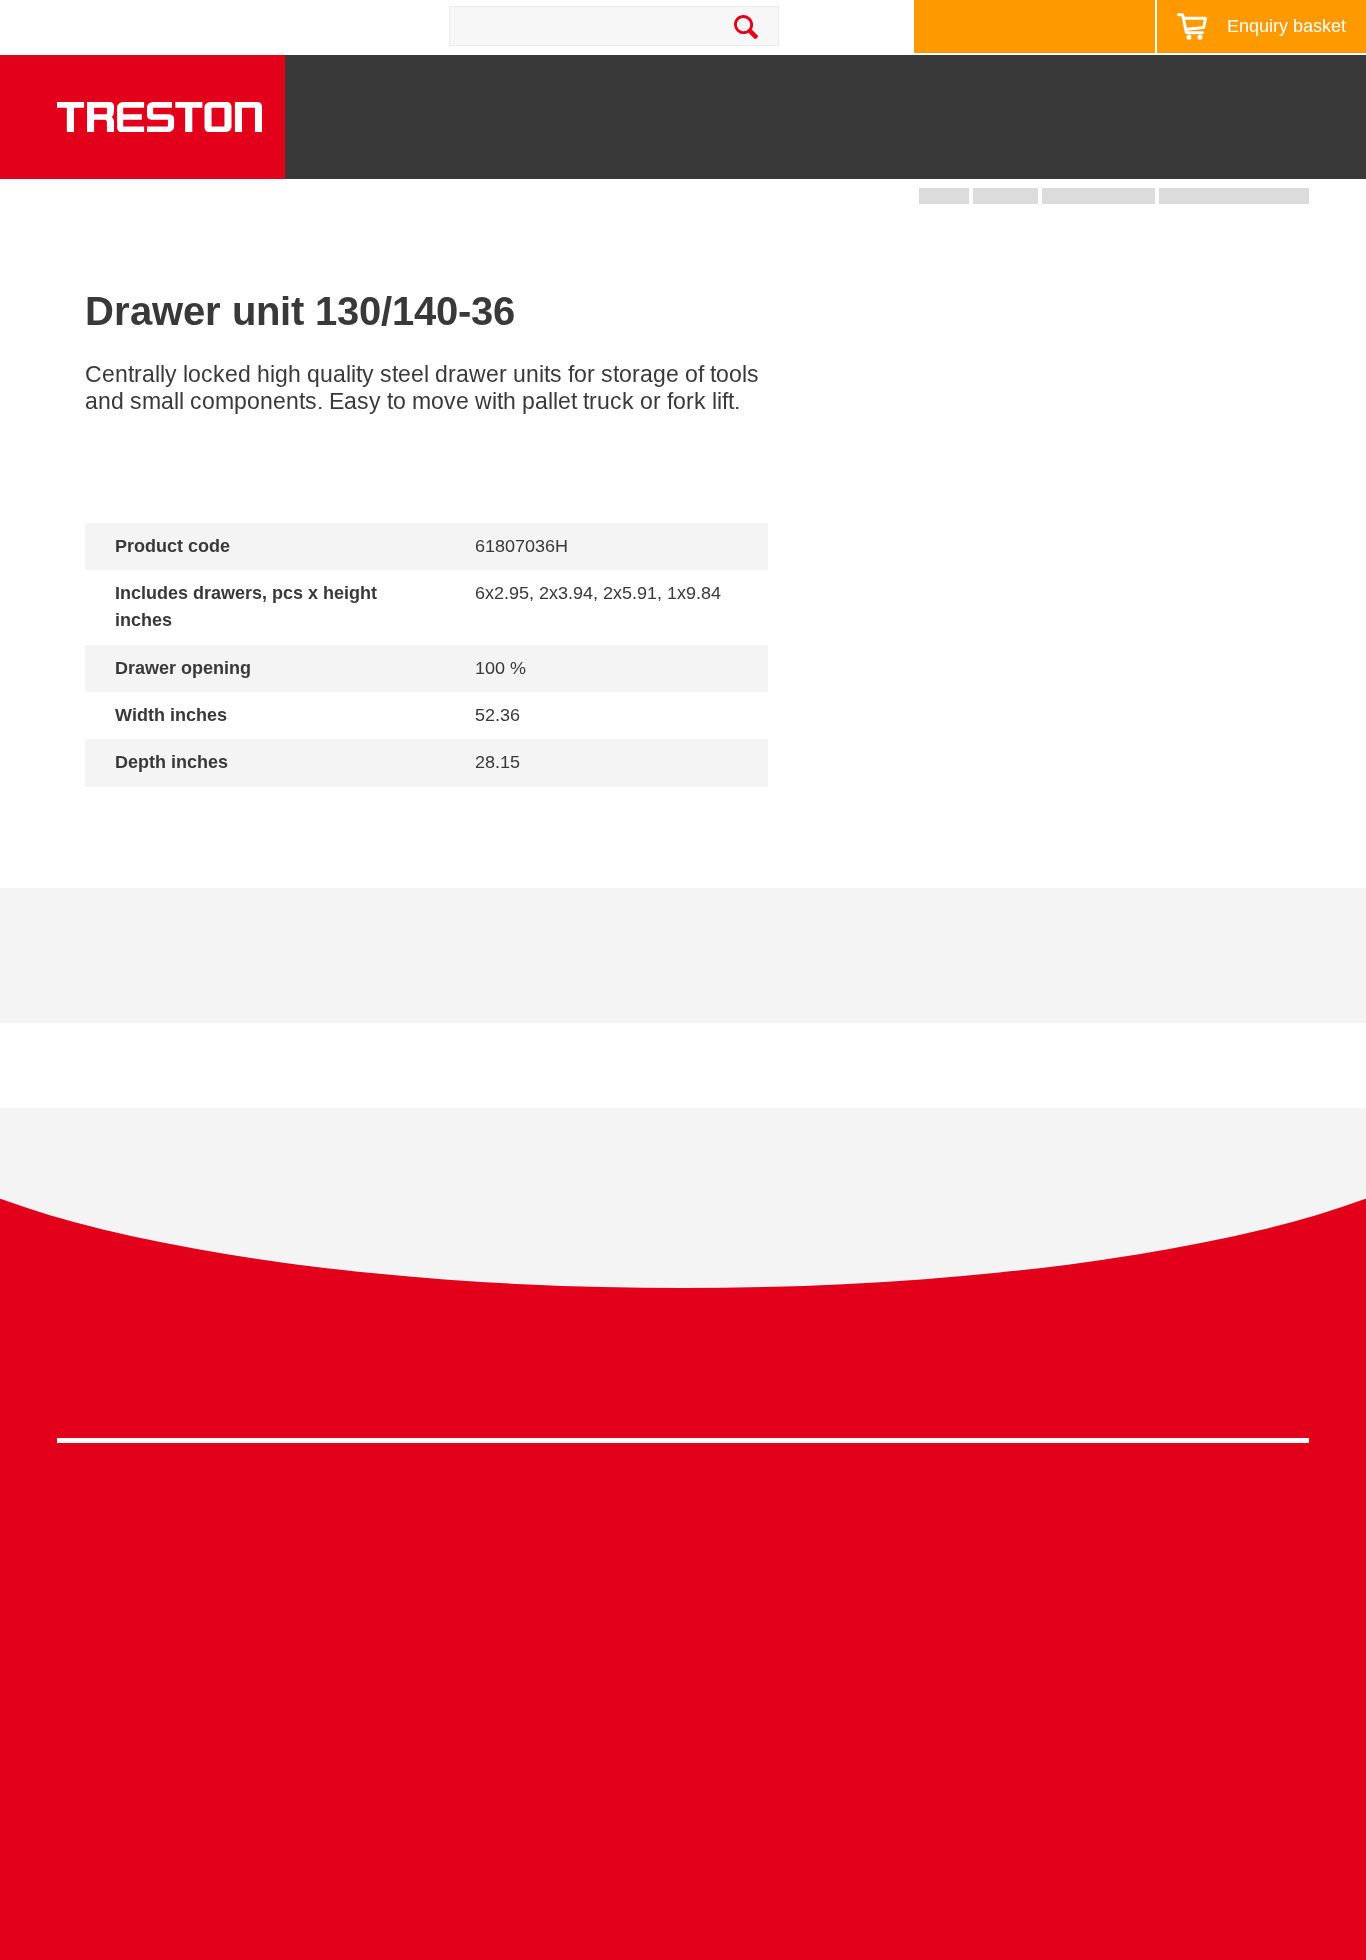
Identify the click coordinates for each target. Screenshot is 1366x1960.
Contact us (238, 26)
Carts (825, 150)
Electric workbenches (446, 1617)
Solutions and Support (822, 83)
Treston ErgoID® (429, 1830)
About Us (1306, 83)
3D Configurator (1052, 1525)
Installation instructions (435, 970)
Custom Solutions (746, 1586)
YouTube (1285, 1381)
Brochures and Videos (1015, 83)
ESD (700, 1648)
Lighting (1059, 150)
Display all (156, 815)
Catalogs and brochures (1081, 1555)
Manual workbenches (446, 1648)
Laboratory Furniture (442, 1525)
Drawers (936, 150)
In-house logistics (745, 1709)
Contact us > (753, 1798)
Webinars (1030, 1617)
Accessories (100, 1709)
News (1149, 83)
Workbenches (528, 150)
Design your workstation (1024, 26)
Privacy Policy (1149, 1376)
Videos (1021, 1586)
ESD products (419, 1555)
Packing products (431, 1586)
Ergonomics (725, 1617)
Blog (1221, 83)
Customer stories (1056, 1678)
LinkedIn (1248, 1381)
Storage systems (697, 141)
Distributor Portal (1055, 1709)
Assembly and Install (443, 1861)
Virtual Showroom (746, 1740)
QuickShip (1289, 150)
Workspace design (749, 1555)
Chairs (1170, 150)
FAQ (1012, 1740)
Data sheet (206, 970)
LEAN (704, 1678)
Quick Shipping (737, 1525)
